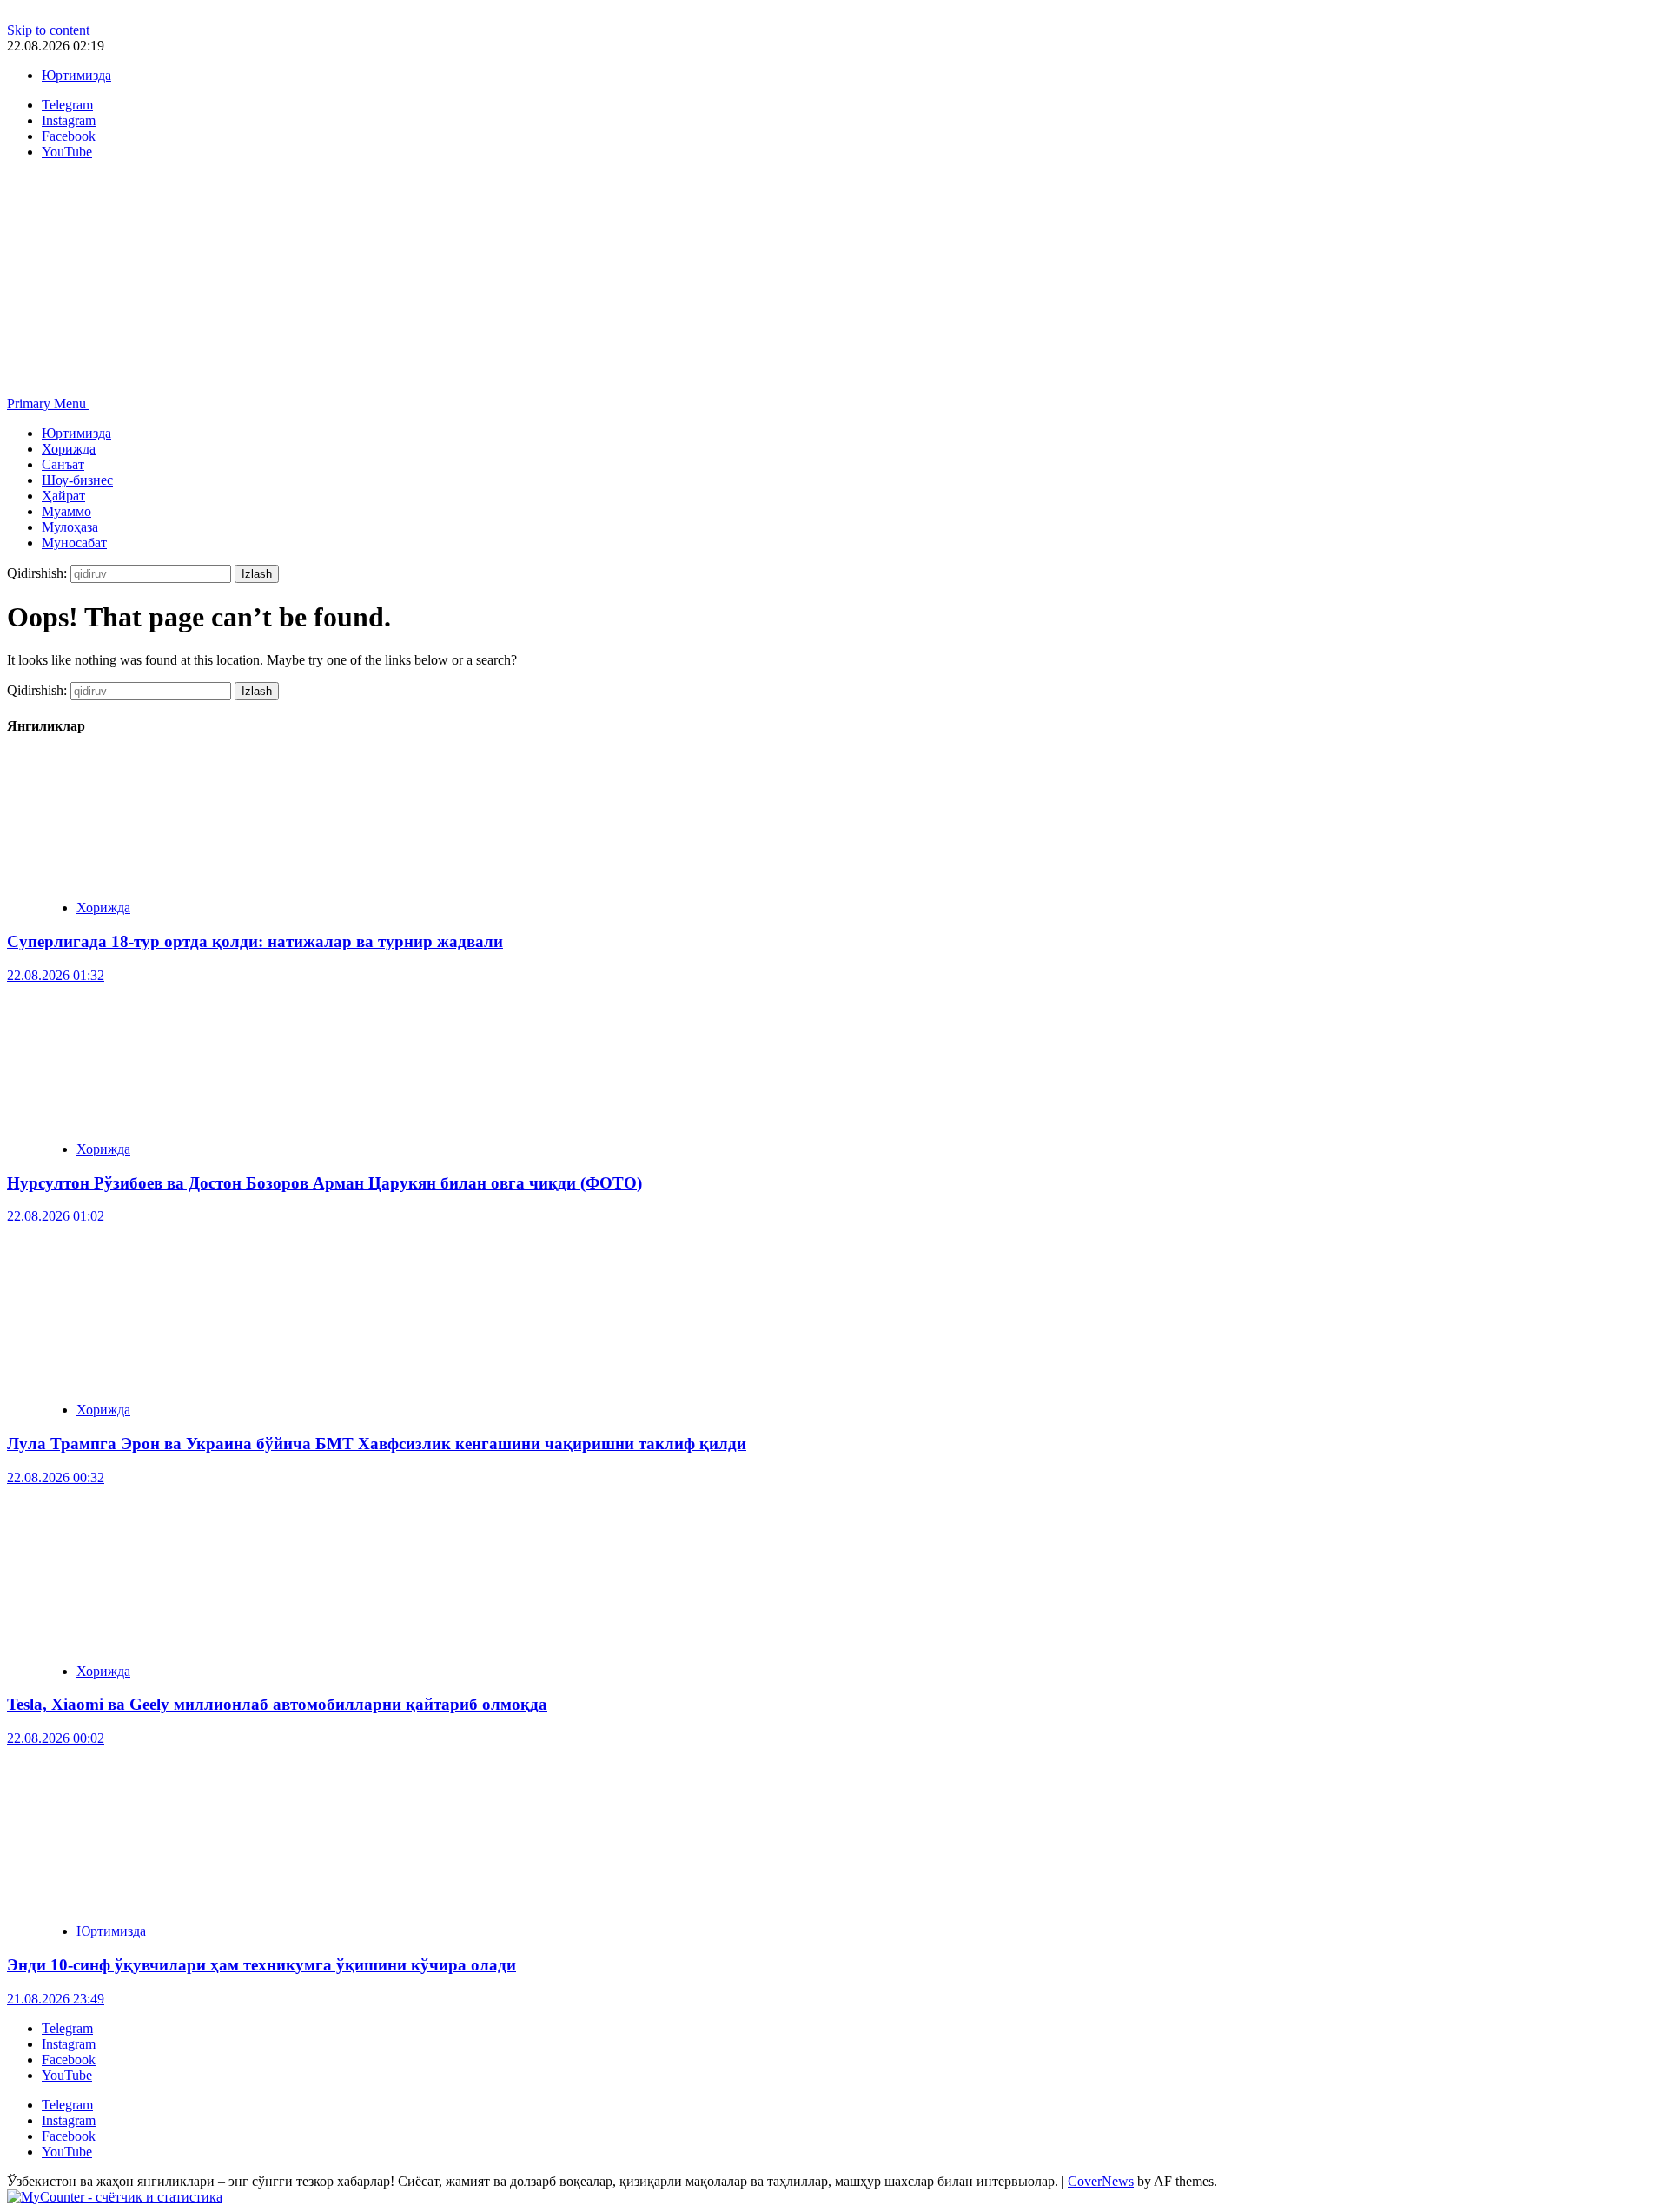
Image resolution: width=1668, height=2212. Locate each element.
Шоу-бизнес (77, 480)
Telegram (67, 2028)
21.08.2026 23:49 (56, 1999)
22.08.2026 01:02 (56, 1216)
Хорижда (69, 449)
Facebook (69, 2060)
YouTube (67, 2075)
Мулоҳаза (70, 527)
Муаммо (66, 511)
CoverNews (1101, 2181)
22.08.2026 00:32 (56, 1477)
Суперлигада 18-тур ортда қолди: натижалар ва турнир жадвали (255, 941)
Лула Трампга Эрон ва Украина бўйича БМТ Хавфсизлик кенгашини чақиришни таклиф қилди (377, 1444)
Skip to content (48, 30)
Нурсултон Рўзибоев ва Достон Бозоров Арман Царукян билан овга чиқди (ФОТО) (324, 1183)
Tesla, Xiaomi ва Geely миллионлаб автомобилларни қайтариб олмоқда (277, 1704)
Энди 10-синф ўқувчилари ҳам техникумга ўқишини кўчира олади (261, 1965)
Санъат (63, 464)
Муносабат (74, 543)
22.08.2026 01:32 (56, 975)
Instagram (69, 2044)
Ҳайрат (63, 496)
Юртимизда (76, 75)
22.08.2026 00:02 (56, 1738)
